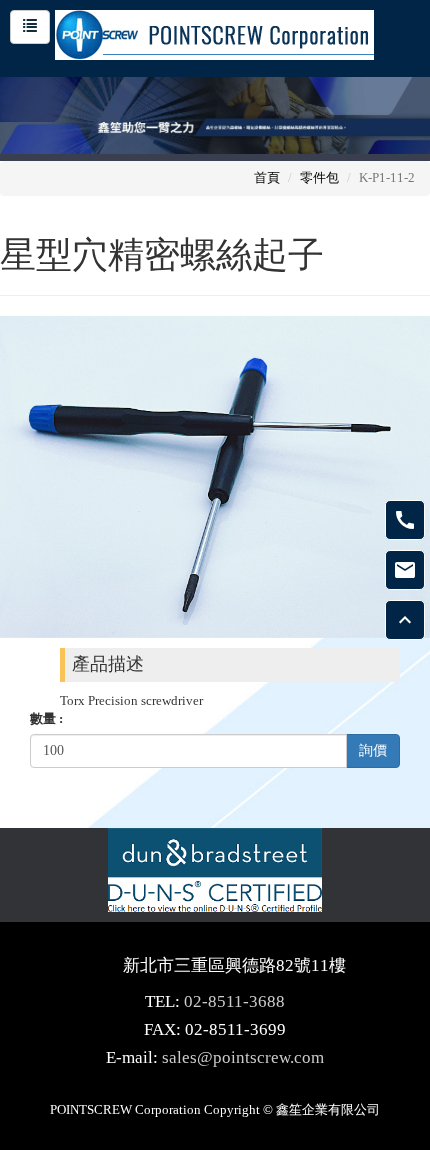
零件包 (319, 177)
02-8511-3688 (234, 1001)
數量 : (46, 718)
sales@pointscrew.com (243, 1057)
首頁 (267, 177)
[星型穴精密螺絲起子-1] (215, 475)
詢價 (373, 750)
